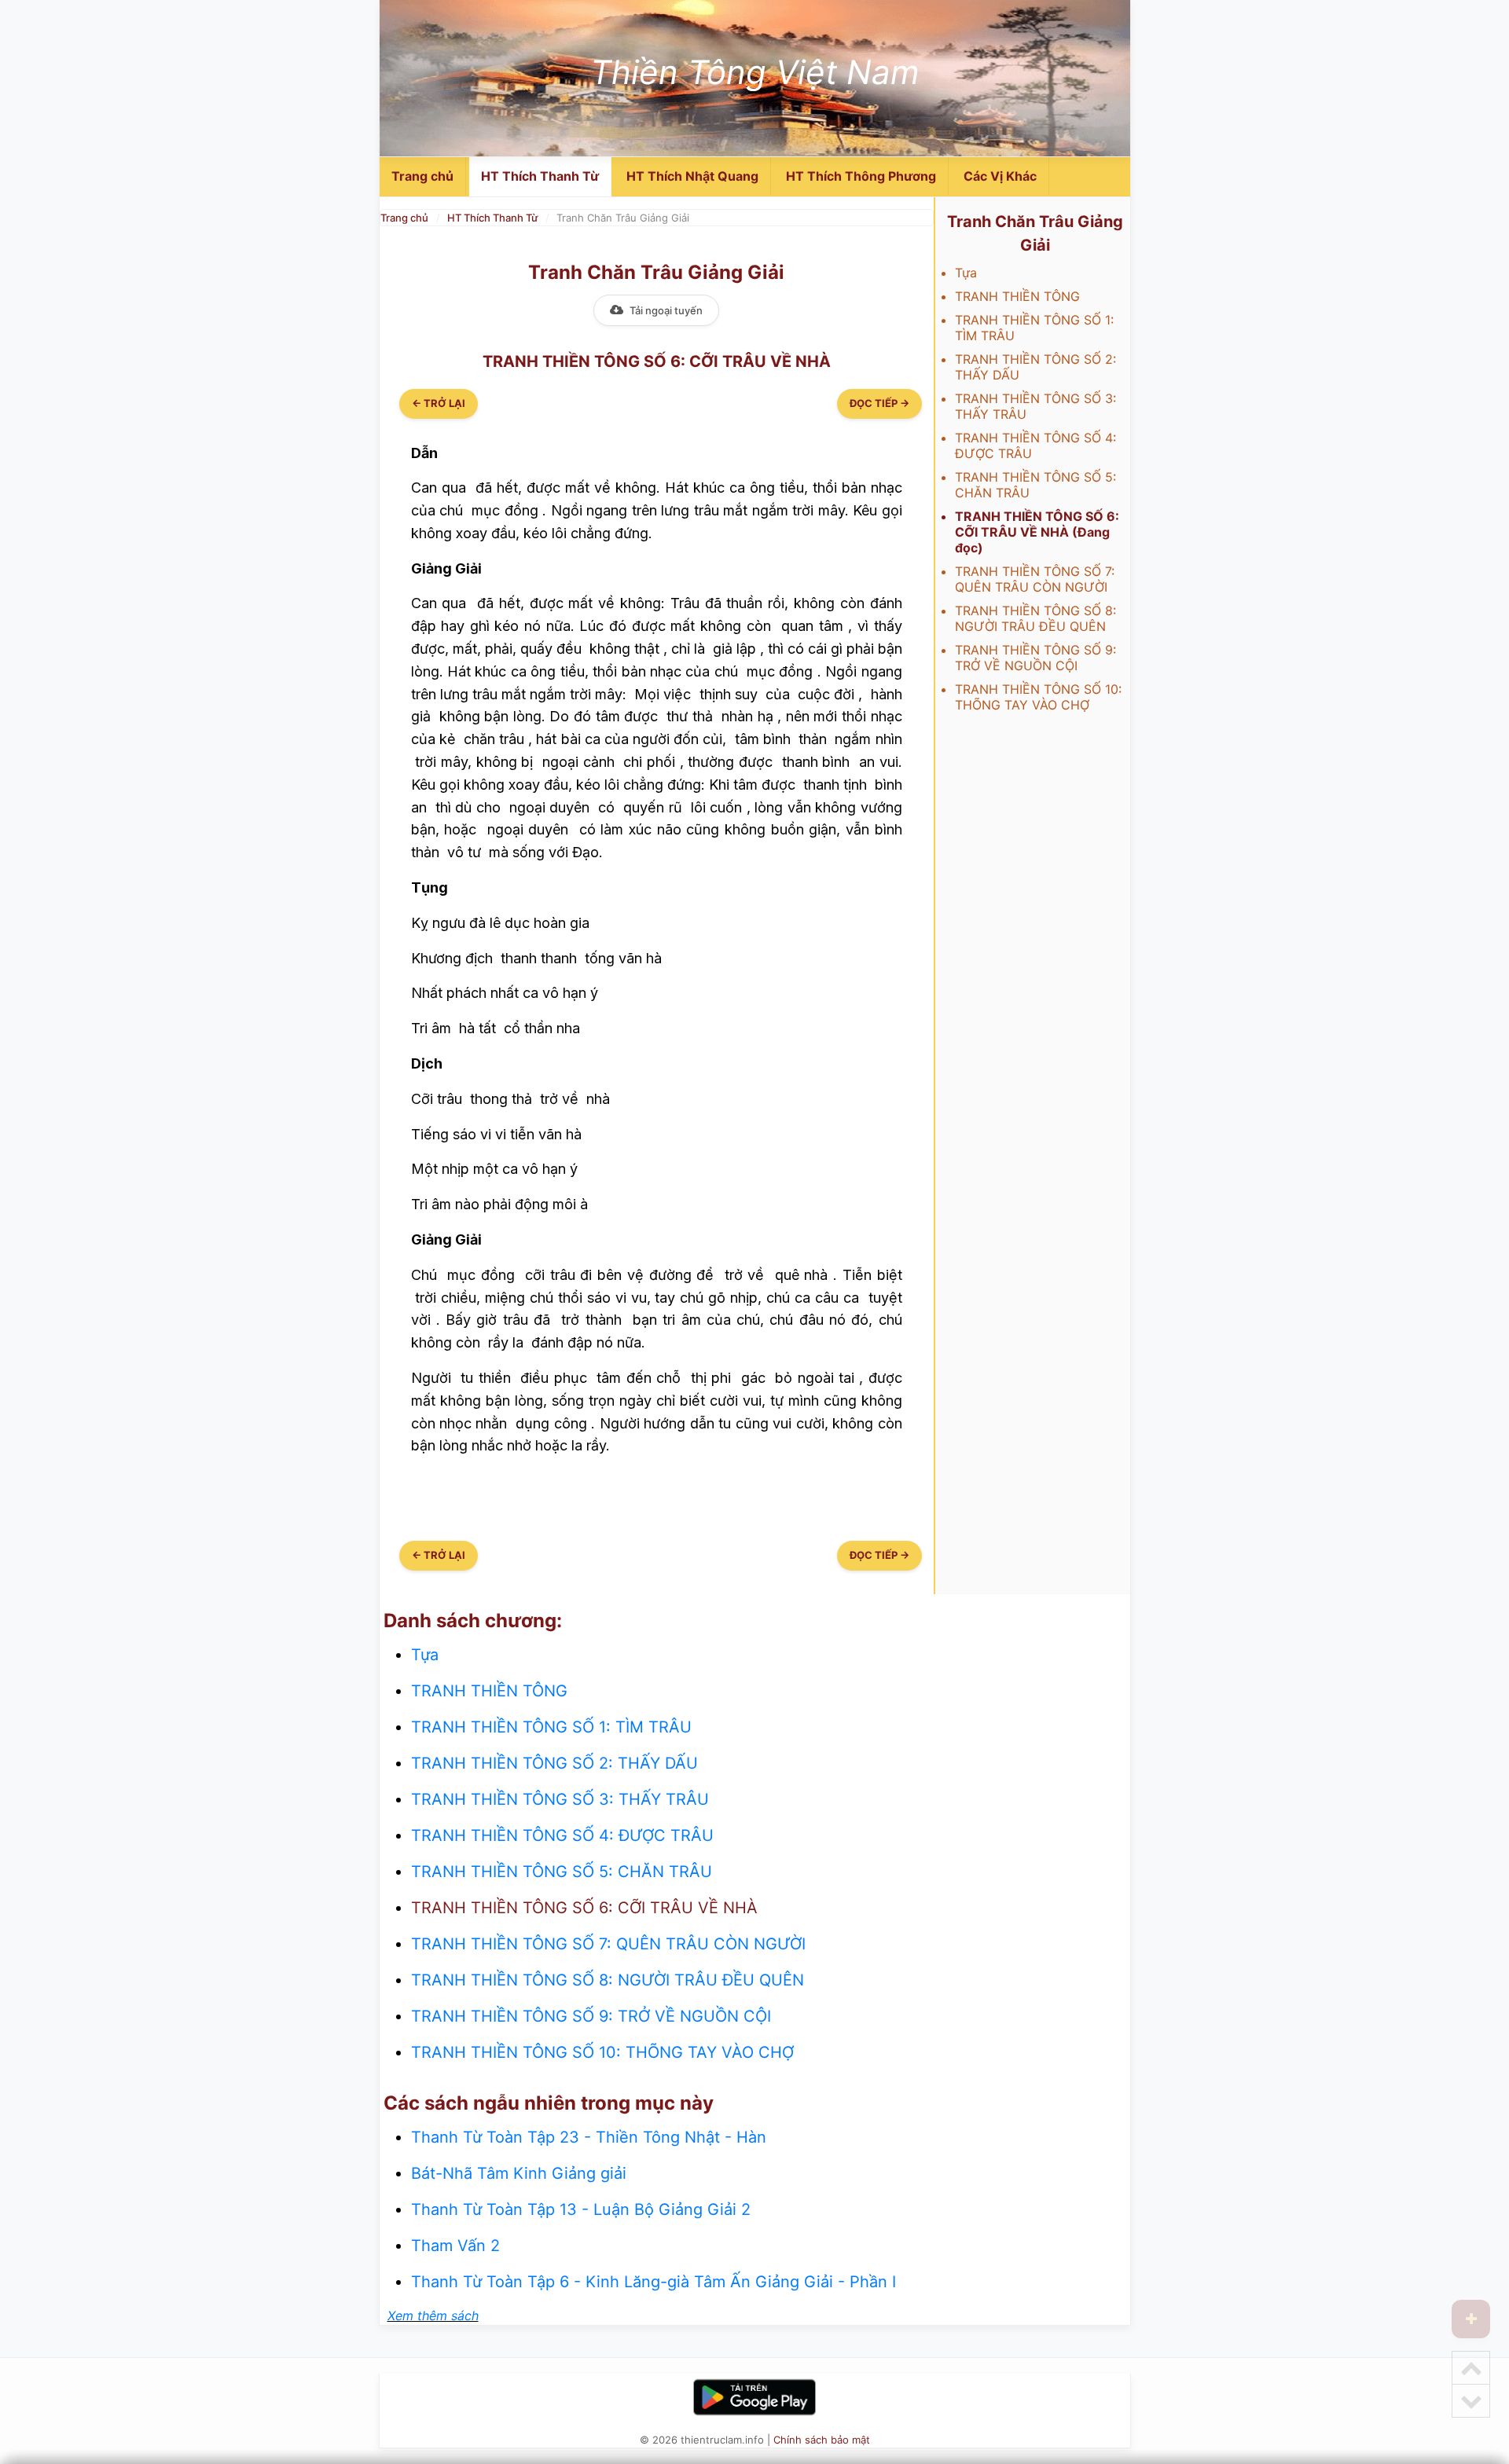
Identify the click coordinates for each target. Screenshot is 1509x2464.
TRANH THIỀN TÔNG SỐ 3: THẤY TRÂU (560, 1799)
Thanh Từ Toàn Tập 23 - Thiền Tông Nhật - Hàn (589, 2137)
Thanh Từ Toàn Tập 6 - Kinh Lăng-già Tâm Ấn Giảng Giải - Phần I (654, 2282)
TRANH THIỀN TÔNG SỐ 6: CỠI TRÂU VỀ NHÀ (584, 1908)
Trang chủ (422, 176)
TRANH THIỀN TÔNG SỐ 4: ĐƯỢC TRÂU (562, 1835)
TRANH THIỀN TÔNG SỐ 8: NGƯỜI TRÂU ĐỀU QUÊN (1035, 618)
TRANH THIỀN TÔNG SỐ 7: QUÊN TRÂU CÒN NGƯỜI (1035, 579)
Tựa (966, 273)
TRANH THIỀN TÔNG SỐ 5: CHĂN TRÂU (562, 1872)
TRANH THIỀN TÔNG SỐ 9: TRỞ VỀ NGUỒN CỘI (1035, 658)
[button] (1471, 2319)
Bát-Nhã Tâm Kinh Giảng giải (519, 2173)
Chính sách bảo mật (822, 2440)
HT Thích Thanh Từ (540, 176)
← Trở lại (439, 403)
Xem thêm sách (433, 2315)
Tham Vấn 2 (455, 2246)
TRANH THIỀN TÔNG (1017, 296)
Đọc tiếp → (879, 403)
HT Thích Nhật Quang (692, 176)
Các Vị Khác (1000, 176)
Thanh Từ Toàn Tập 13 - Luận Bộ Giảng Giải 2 (581, 2209)
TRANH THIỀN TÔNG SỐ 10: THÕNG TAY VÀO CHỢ (1038, 697)
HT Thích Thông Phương (861, 176)
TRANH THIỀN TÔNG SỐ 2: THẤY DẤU (554, 1763)
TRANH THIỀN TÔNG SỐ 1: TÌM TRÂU (551, 1727)
